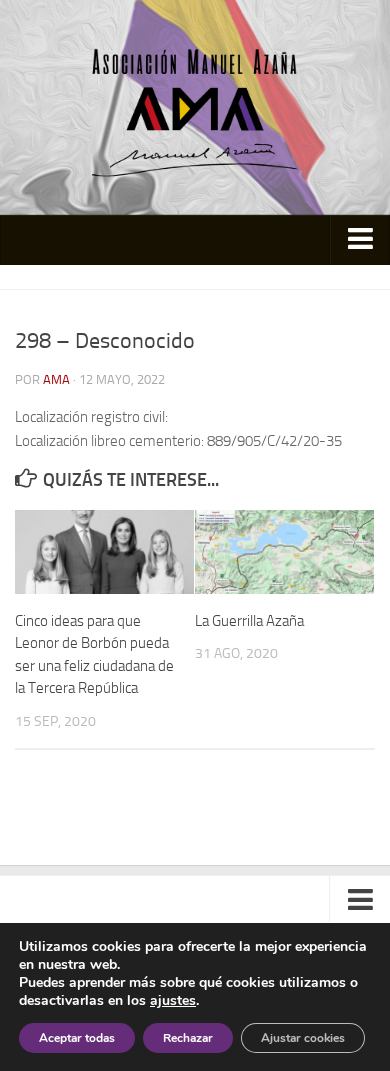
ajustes (173, 1001)
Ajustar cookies (303, 1038)
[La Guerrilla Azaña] (284, 552)
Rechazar (188, 1038)
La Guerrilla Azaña (249, 621)
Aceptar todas (77, 1038)
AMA (56, 379)
